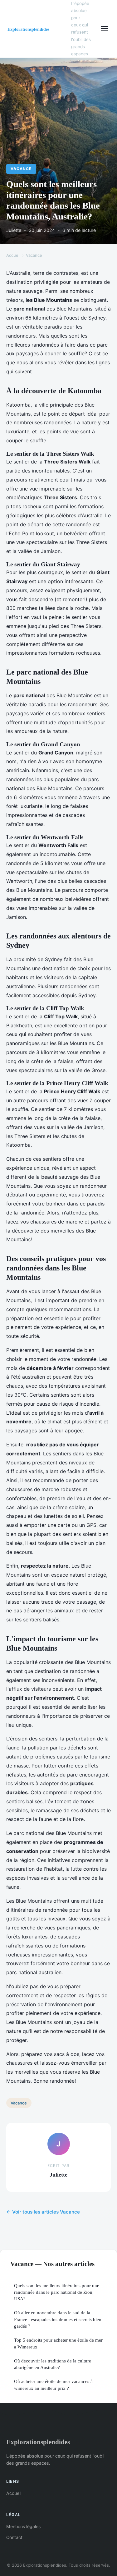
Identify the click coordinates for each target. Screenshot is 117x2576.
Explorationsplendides (38, 2442)
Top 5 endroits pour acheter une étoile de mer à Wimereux (58, 2343)
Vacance (21, 169)
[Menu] (105, 29)
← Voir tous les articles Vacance (43, 2212)
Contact (14, 2537)
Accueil (13, 255)
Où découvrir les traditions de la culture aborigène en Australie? (53, 2364)
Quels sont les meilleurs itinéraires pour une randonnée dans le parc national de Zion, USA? (57, 2292)
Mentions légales (23, 2526)
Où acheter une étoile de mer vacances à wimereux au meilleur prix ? (53, 2385)
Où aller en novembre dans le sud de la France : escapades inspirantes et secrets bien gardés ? (58, 2319)
